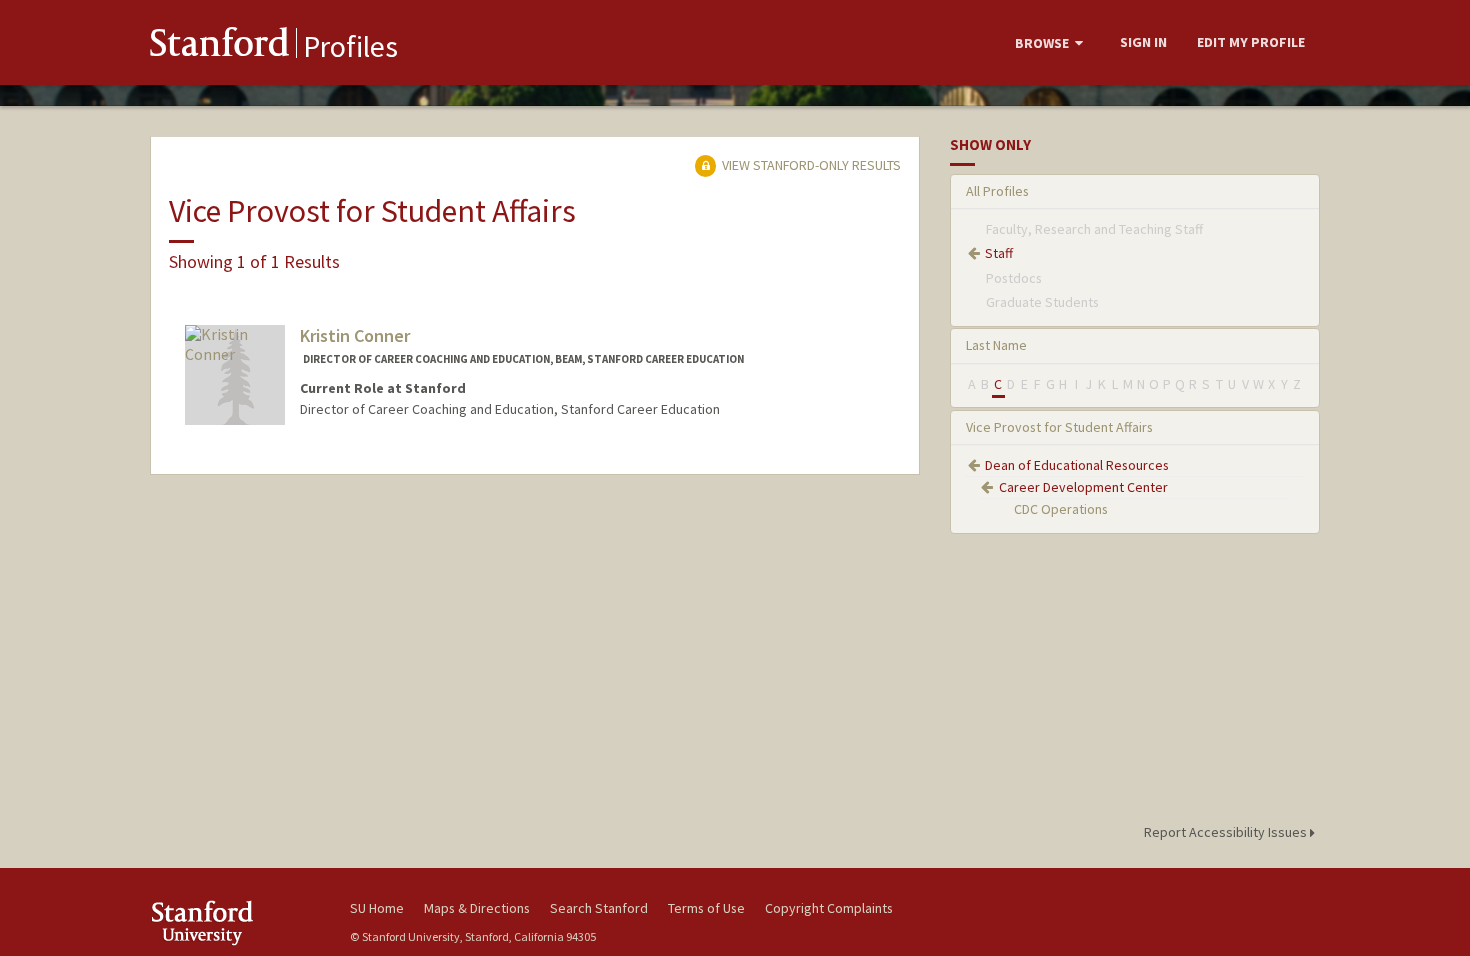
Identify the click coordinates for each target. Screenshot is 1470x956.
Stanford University (235, 922)
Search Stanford (599, 908)
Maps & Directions (477, 908)
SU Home (377, 908)
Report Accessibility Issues (1227, 832)
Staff (999, 253)
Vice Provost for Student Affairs (1059, 427)
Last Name (996, 345)
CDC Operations (1061, 509)
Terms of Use (706, 908)
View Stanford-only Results (810, 165)
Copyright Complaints (829, 908)
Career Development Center (1083, 487)
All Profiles (997, 191)
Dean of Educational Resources (1077, 465)
